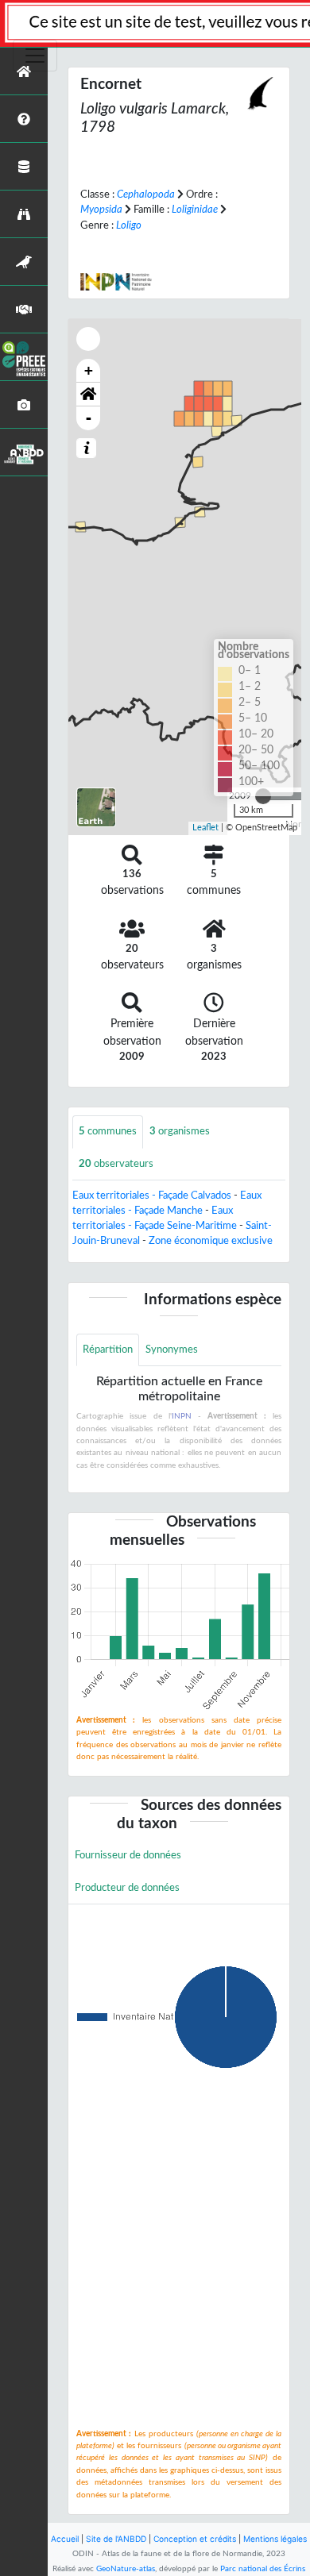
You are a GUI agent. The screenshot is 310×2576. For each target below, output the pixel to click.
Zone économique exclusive (211, 1241)
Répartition (108, 1350)
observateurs (116, 1164)
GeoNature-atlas (126, 2569)
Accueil (65, 2539)
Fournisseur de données (128, 1855)
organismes (180, 1131)
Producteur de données (127, 1888)
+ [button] (89, 370)
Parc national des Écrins (263, 2569)
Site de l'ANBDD (116, 2539)
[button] (88, 395)
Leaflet (205, 828)
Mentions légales (275, 2539)
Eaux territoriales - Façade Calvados (152, 1196)
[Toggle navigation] (35, 56)
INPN (182, 1416)
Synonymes (172, 1350)
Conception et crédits (195, 2539)
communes (108, 1131)
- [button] (89, 418)
